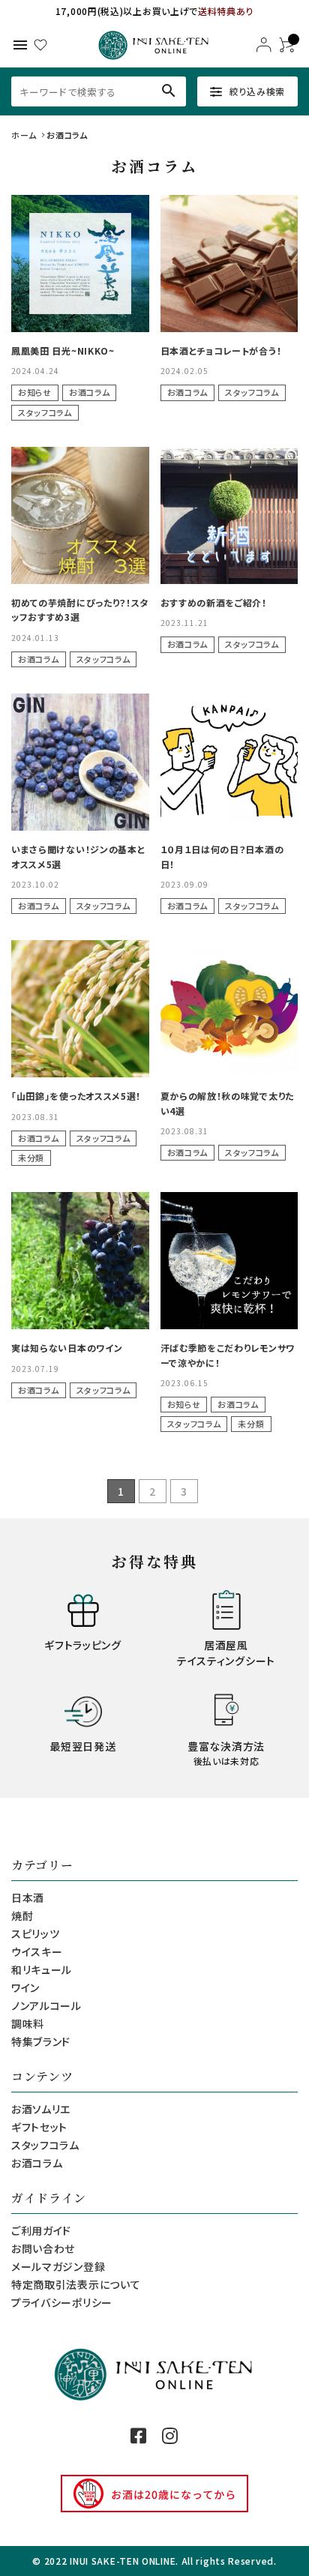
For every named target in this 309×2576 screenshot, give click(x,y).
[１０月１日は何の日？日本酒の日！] (229, 762)
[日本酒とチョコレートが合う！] (229, 264)
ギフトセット (39, 2127)
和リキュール (42, 1969)
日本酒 (28, 1898)
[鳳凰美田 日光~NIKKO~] (80, 264)
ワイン (25, 1987)
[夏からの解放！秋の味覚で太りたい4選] (229, 1009)
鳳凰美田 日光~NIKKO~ (63, 350)
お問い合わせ (43, 2248)
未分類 (31, 1158)
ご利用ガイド (41, 2230)
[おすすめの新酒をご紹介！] (229, 516)
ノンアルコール (46, 2005)
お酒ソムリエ (41, 2109)
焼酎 (22, 1916)
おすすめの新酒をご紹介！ (214, 602)
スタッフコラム (45, 412)
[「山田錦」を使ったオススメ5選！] (80, 1009)
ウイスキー (37, 1951)
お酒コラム (90, 392)
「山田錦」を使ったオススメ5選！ (76, 1096)
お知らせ (35, 392)
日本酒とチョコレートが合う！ (221, 350)
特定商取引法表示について (76, 2284)
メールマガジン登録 (58, 2266)
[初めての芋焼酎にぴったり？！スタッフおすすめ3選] (80, 516)
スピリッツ (36, 1933)
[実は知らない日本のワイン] (80, 1261)
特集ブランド (41, 2041)
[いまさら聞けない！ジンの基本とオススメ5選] (80, 762)
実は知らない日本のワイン (67, 1348)
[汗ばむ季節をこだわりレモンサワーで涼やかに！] (229, 1261)
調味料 (28, 2023)
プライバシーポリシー (62, 2302)
